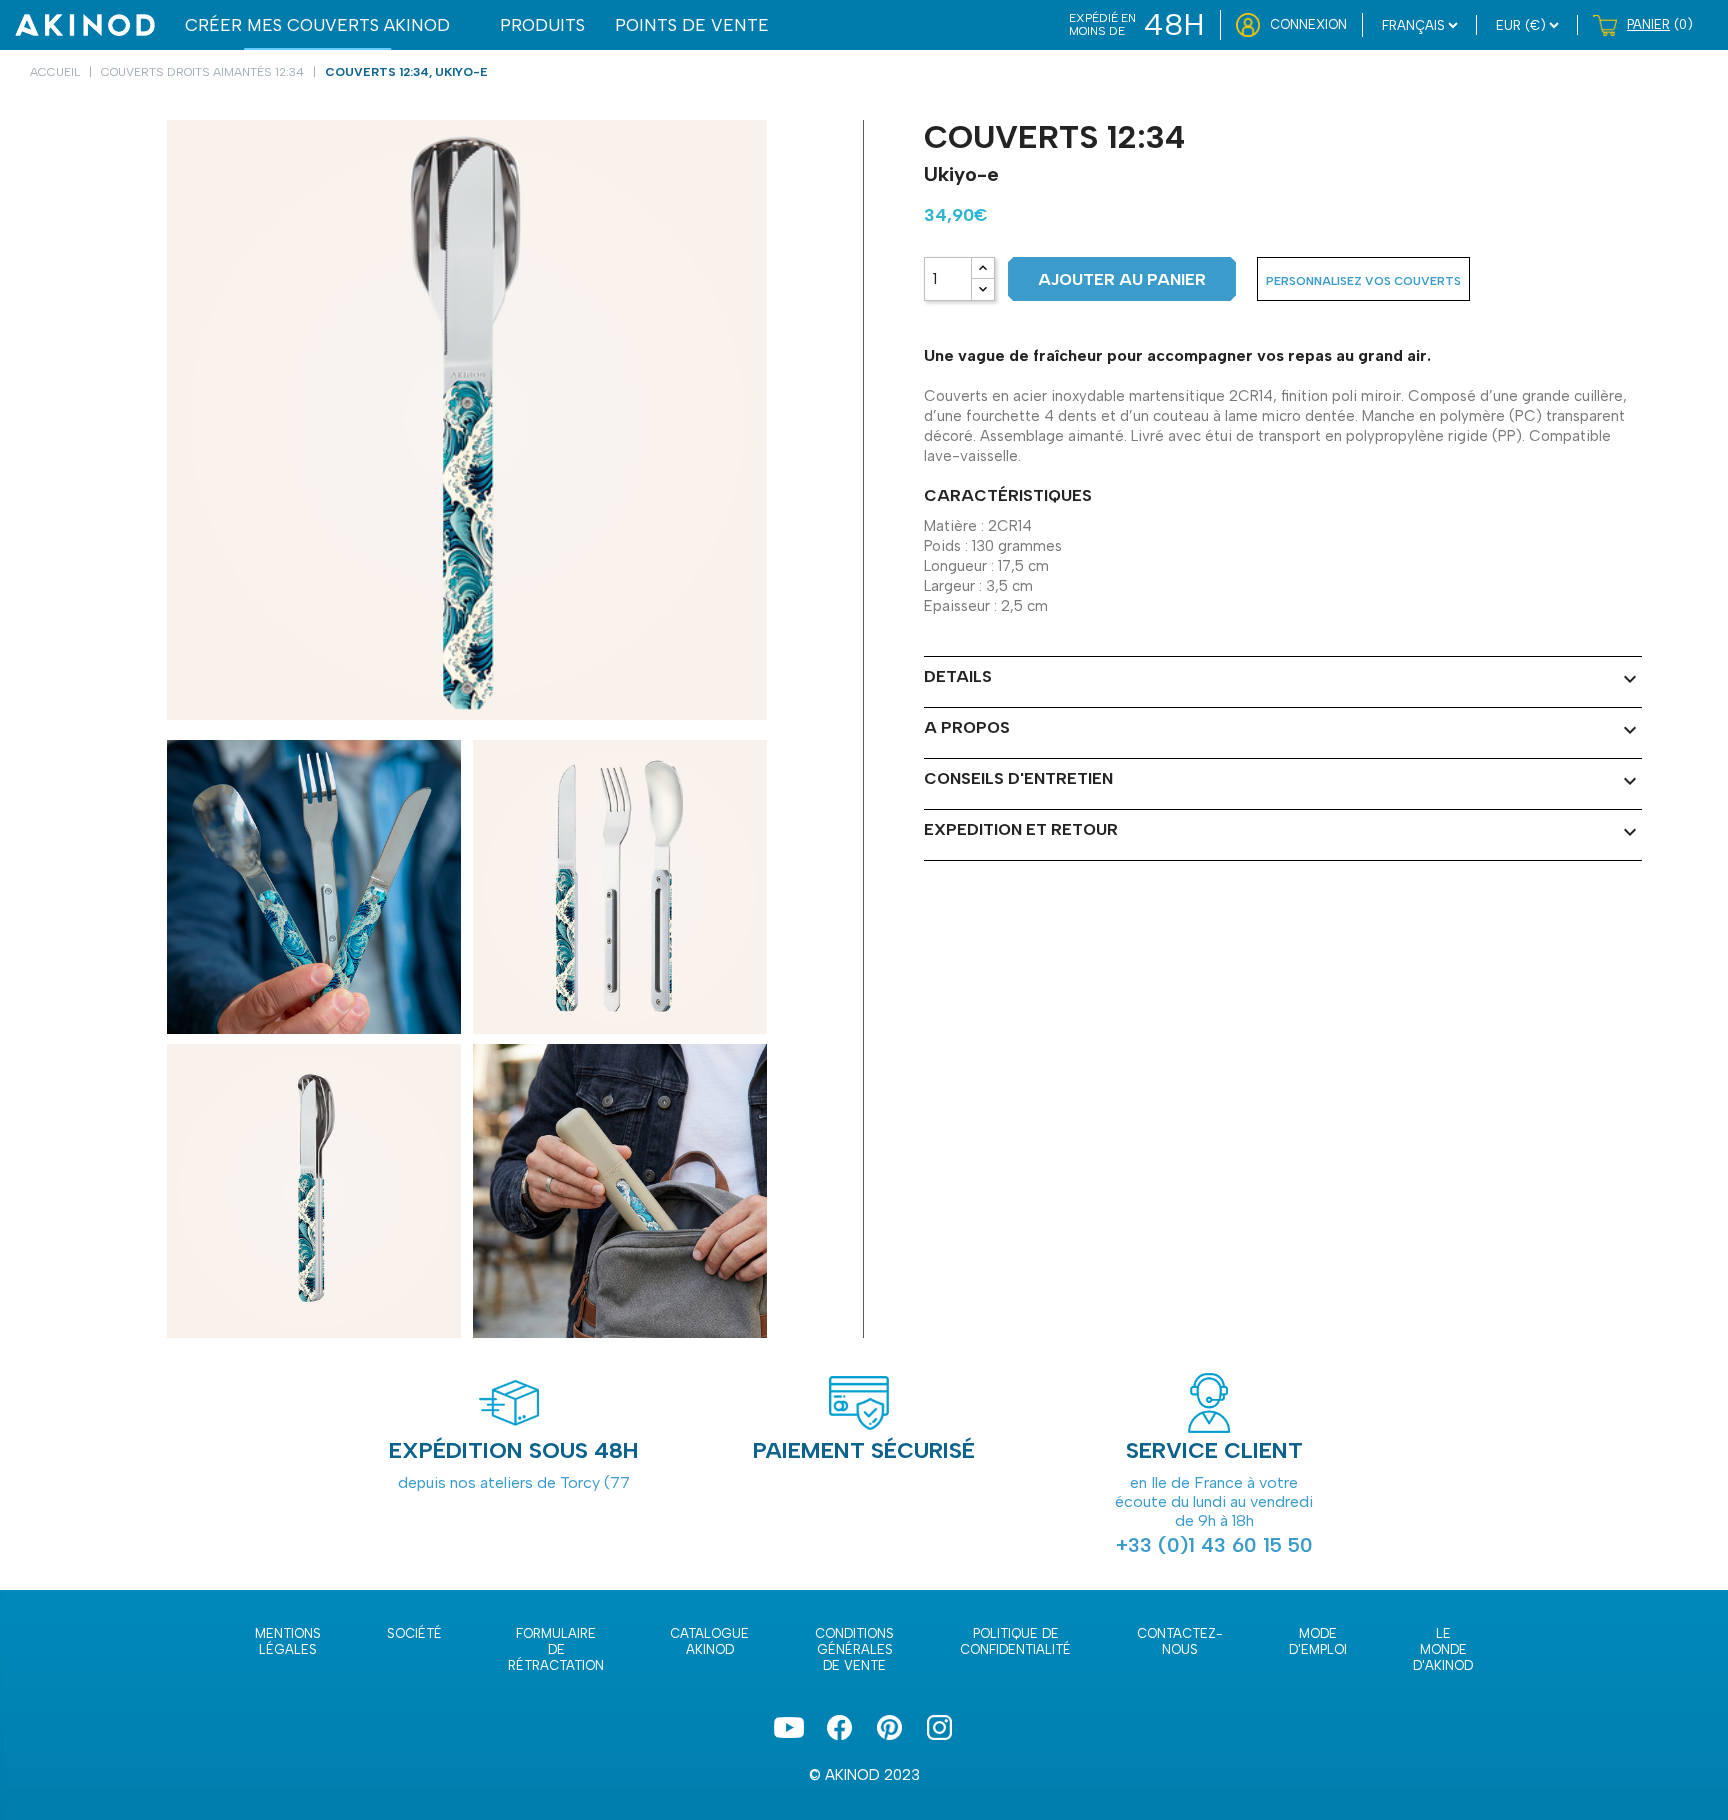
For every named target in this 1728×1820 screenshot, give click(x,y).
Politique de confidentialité (1015, 1641)
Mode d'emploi (1318, 1641)
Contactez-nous (1180, 1641)
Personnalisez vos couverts (1363, 281)
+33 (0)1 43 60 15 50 (1214, 1545)
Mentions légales (288, 1641)
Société (414, 1633)
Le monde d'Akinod (1443, 1649)
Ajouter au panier (1122, 279)
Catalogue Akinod (709, 1641)
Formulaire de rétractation (556, 1649)
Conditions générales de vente (854, 1649)
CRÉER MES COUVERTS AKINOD (317, 25)
